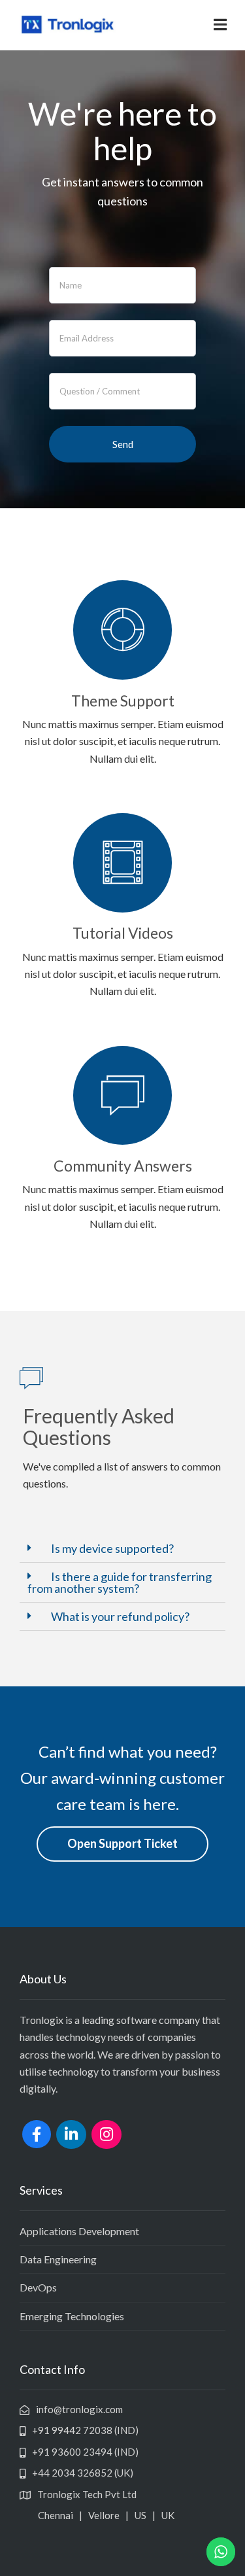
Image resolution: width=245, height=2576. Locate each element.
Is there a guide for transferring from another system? (120, 1582)
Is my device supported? (112, 1548)
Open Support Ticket (122, 1843)
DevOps (38, 2287)
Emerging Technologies (72, 2316)
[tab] (122, 1549)
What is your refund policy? (120, 1616)
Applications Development (79, 2231)
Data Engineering (58, 2259)
